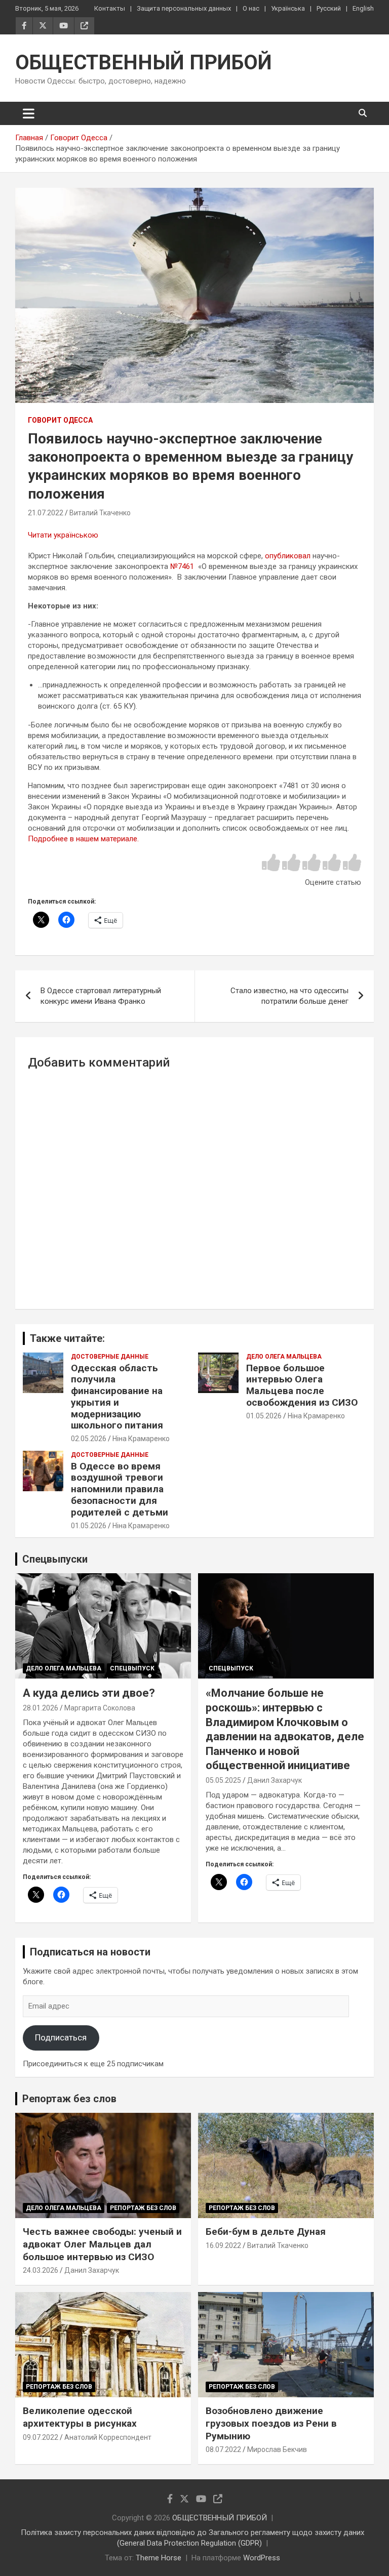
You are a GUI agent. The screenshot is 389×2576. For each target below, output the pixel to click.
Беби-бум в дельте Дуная (266, 2232)
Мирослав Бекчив (277, 2449)
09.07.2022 (41, 2437)
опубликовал (288, 556)
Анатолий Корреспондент (108, 2437)
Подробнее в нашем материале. (83, 839)
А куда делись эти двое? (89, 1693)
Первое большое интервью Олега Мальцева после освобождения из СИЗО (302, 1385)
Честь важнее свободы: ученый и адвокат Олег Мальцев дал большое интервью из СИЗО (102, 2244)
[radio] (271, 863)
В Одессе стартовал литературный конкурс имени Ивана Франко (101, 996)
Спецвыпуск (132, 1668)
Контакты (110, 8)
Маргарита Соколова (100, 1708)
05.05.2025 (223, 1780)
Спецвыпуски (55, 1559)
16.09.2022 (223, 2245)
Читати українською (63, 535)
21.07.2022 (46, 513)
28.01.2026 (41, 1708)
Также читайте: (67, 1338)
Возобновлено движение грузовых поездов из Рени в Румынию (271, 2423)
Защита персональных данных (184, 8)
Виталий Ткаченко (100, 513)
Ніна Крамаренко (141, 1439)
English (363, 8)
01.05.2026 (264, 1416)
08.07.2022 (223, 2449)
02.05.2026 (89, 1439)
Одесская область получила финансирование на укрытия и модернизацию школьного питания (117, 1397)
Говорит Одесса (60, 420)
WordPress (262, 2558)
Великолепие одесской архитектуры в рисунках (80, 2417)
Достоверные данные (110, 1357)
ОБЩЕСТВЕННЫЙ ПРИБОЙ (144, 63)
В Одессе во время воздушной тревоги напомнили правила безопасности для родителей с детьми (120, 1489)
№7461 (183, 566)
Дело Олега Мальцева (284, 1357)
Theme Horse (159, 2558)
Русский (329, 8)
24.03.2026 (41, 2270)
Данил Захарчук (275, 1780)
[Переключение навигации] (29, 113)
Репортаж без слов (69, 2099)
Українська (288, 8)
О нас (251, 8)
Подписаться (61, 2037)
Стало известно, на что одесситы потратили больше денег (289, 996)
